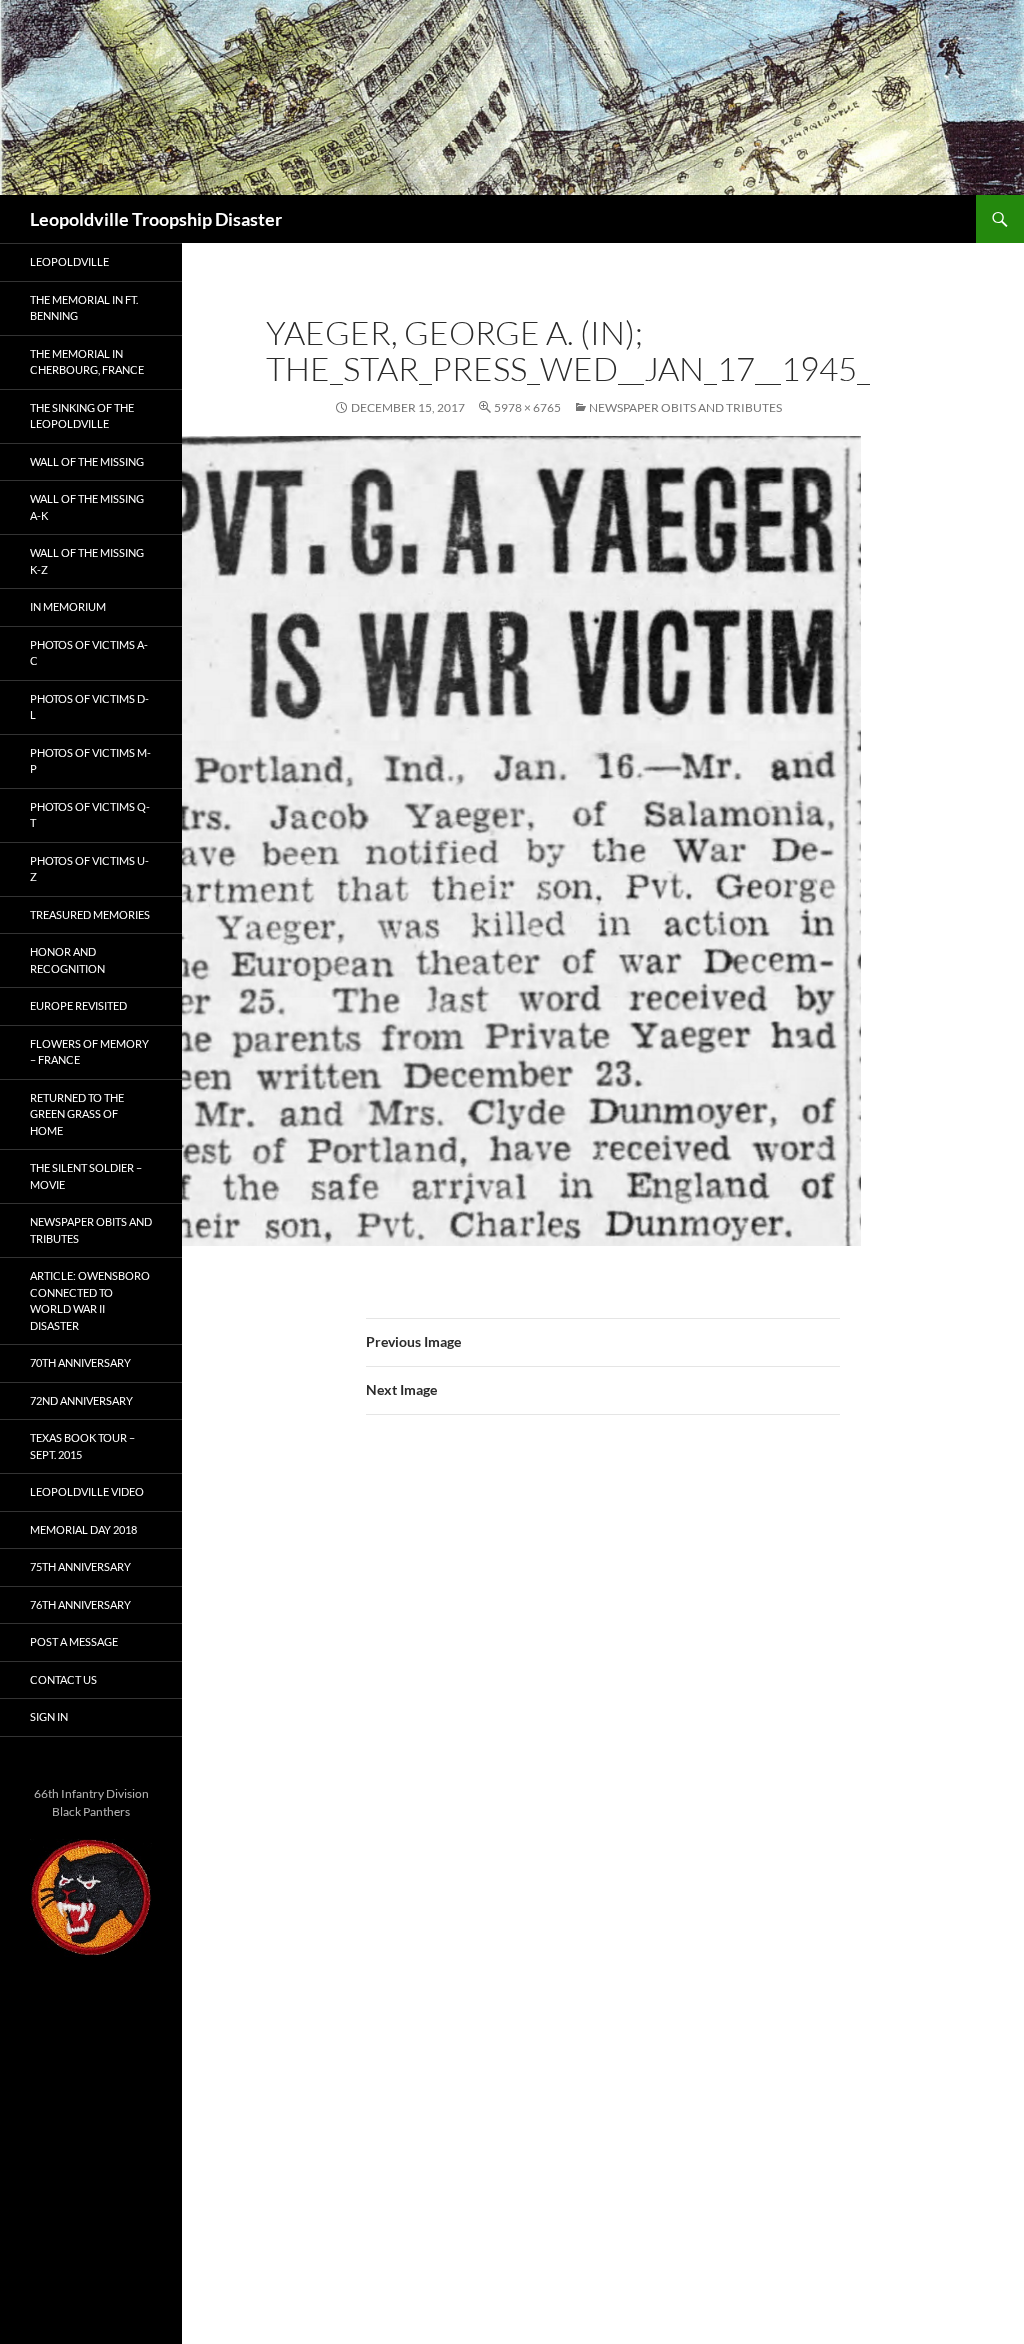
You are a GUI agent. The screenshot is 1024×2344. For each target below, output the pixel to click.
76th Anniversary (80, 1604)
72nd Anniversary (81, 1400)
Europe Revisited (78, 1005)
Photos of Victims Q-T (90, 815)
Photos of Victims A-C (89, 653)
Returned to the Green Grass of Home (77, 1114)
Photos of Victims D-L (89, 707)
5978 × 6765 (527, 407)
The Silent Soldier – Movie (86, 1176)
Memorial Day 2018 (83, 1529)
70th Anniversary (80, 1362)
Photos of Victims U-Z (89, 869)
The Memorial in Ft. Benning (84, 308)
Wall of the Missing (87, 461)
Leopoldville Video (87, 1491)
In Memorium (68, 606)
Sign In (49, 1716)
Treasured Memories (90, 914)
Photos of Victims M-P (90, 761)
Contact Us (63, 1679)
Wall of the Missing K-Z (87, 561)
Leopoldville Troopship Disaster (156, 219)
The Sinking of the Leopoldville (82, 416)
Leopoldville (69, 261)
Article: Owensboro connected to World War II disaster (90, 1300)
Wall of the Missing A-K (87, 507)
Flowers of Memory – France (89, 1052)
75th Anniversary (80, 1566)
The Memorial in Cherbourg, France (87, 362)
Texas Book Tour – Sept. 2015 (82, 1446)
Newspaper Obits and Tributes (685, 407)
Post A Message (74, 1641)
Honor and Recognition (67, 960)
